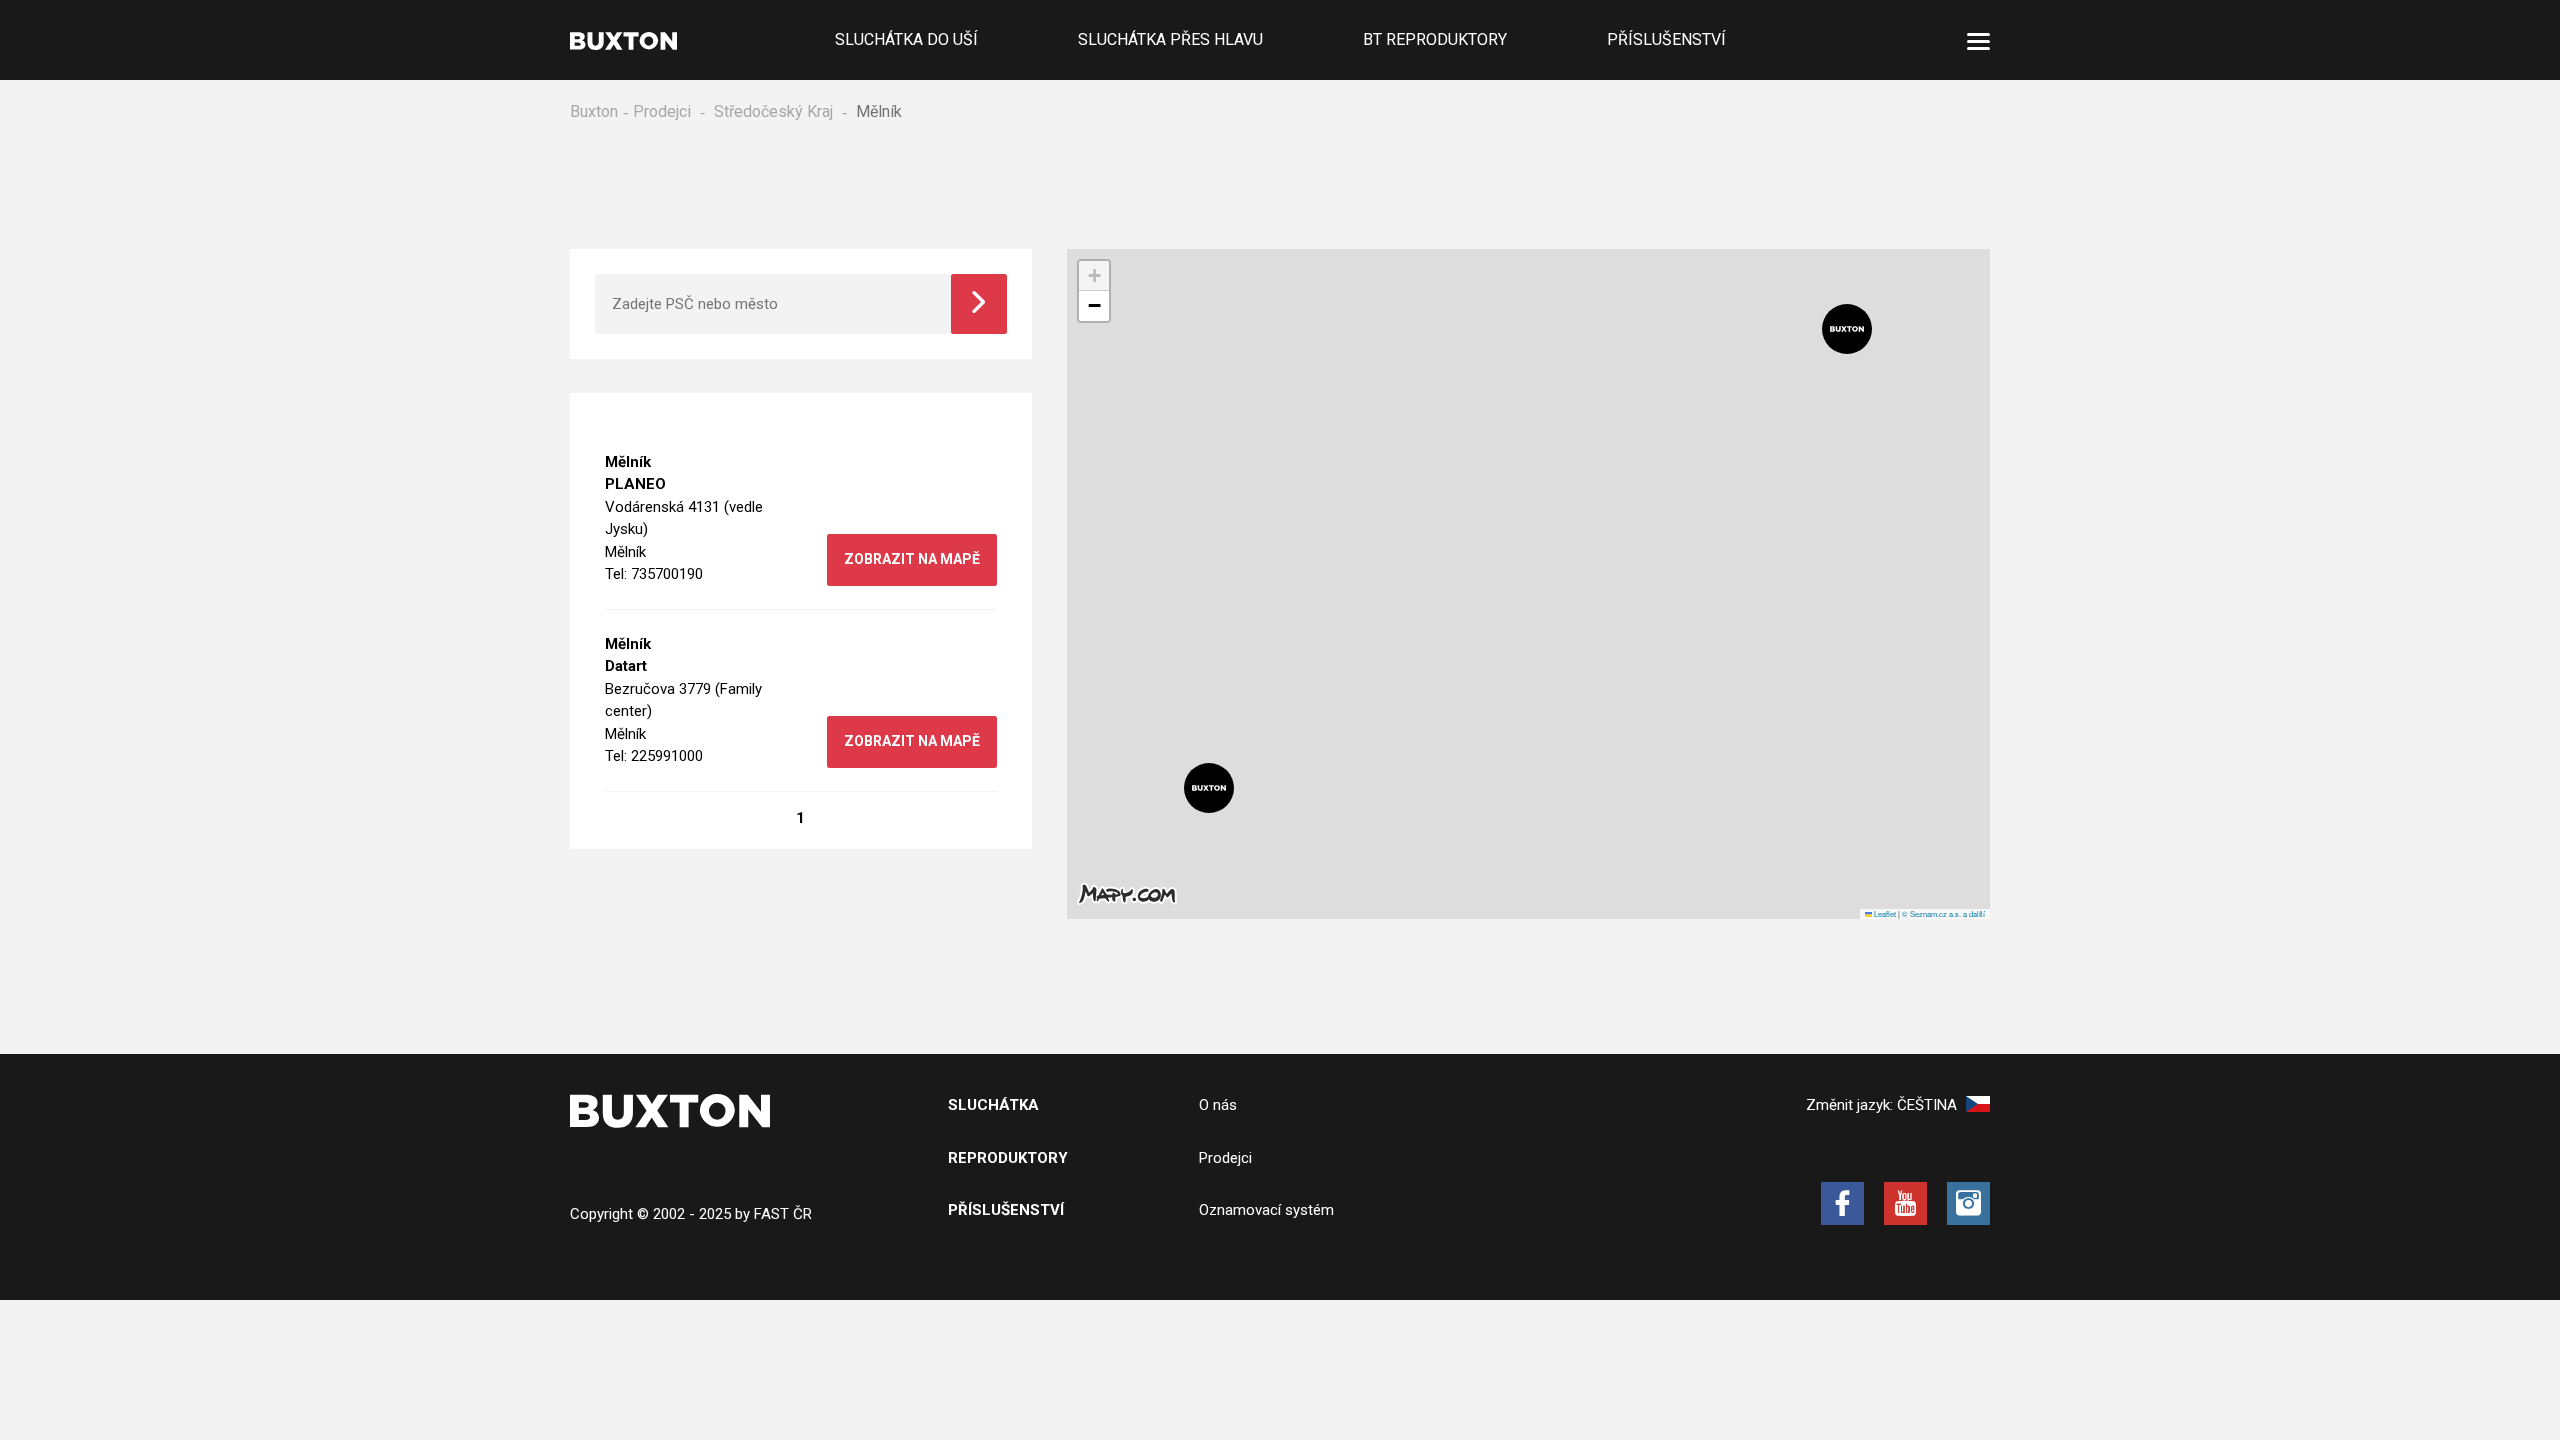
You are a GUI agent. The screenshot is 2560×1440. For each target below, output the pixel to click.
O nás (1218, 1105)
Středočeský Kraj (773, 111)
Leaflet (1884, 913)
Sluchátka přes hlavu (1170, 39)
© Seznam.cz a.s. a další (1943, 913)
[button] (1209, 788)
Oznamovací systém (1266, 1210)
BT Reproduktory (1435, 39)
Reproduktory (1008, 1158)
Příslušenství (1666, 39)
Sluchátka (993, 1105)
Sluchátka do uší (906, 39)
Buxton (594, 111)
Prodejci (662, 111)
